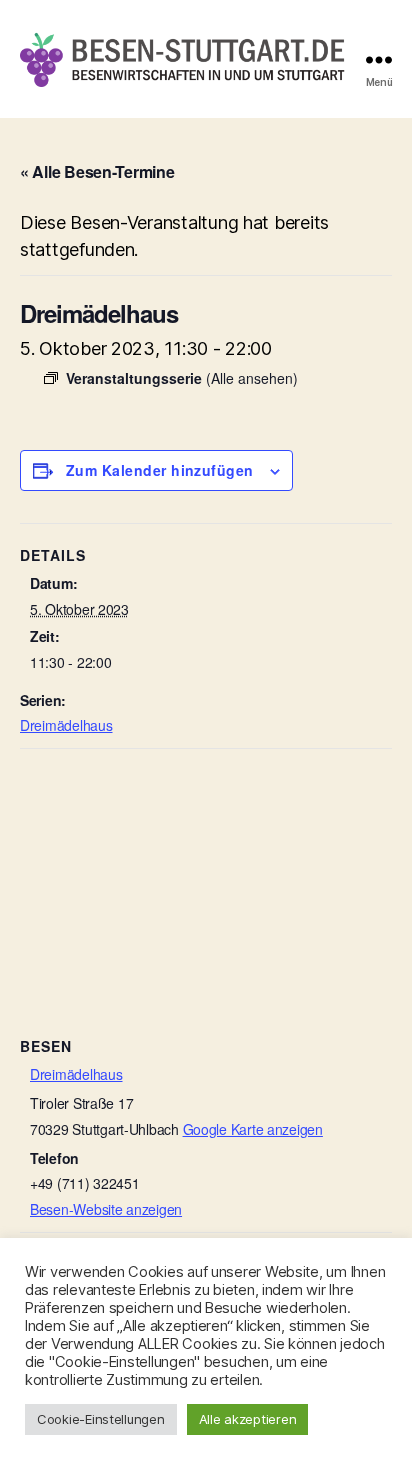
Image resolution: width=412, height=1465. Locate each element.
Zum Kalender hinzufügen (160, 470)
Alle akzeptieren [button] (248, 1419)
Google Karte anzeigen (253, 1129)
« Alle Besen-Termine (97, 171)
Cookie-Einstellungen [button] (101, 1419)
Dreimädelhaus (66, 725)
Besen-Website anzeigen (106, 1209)
